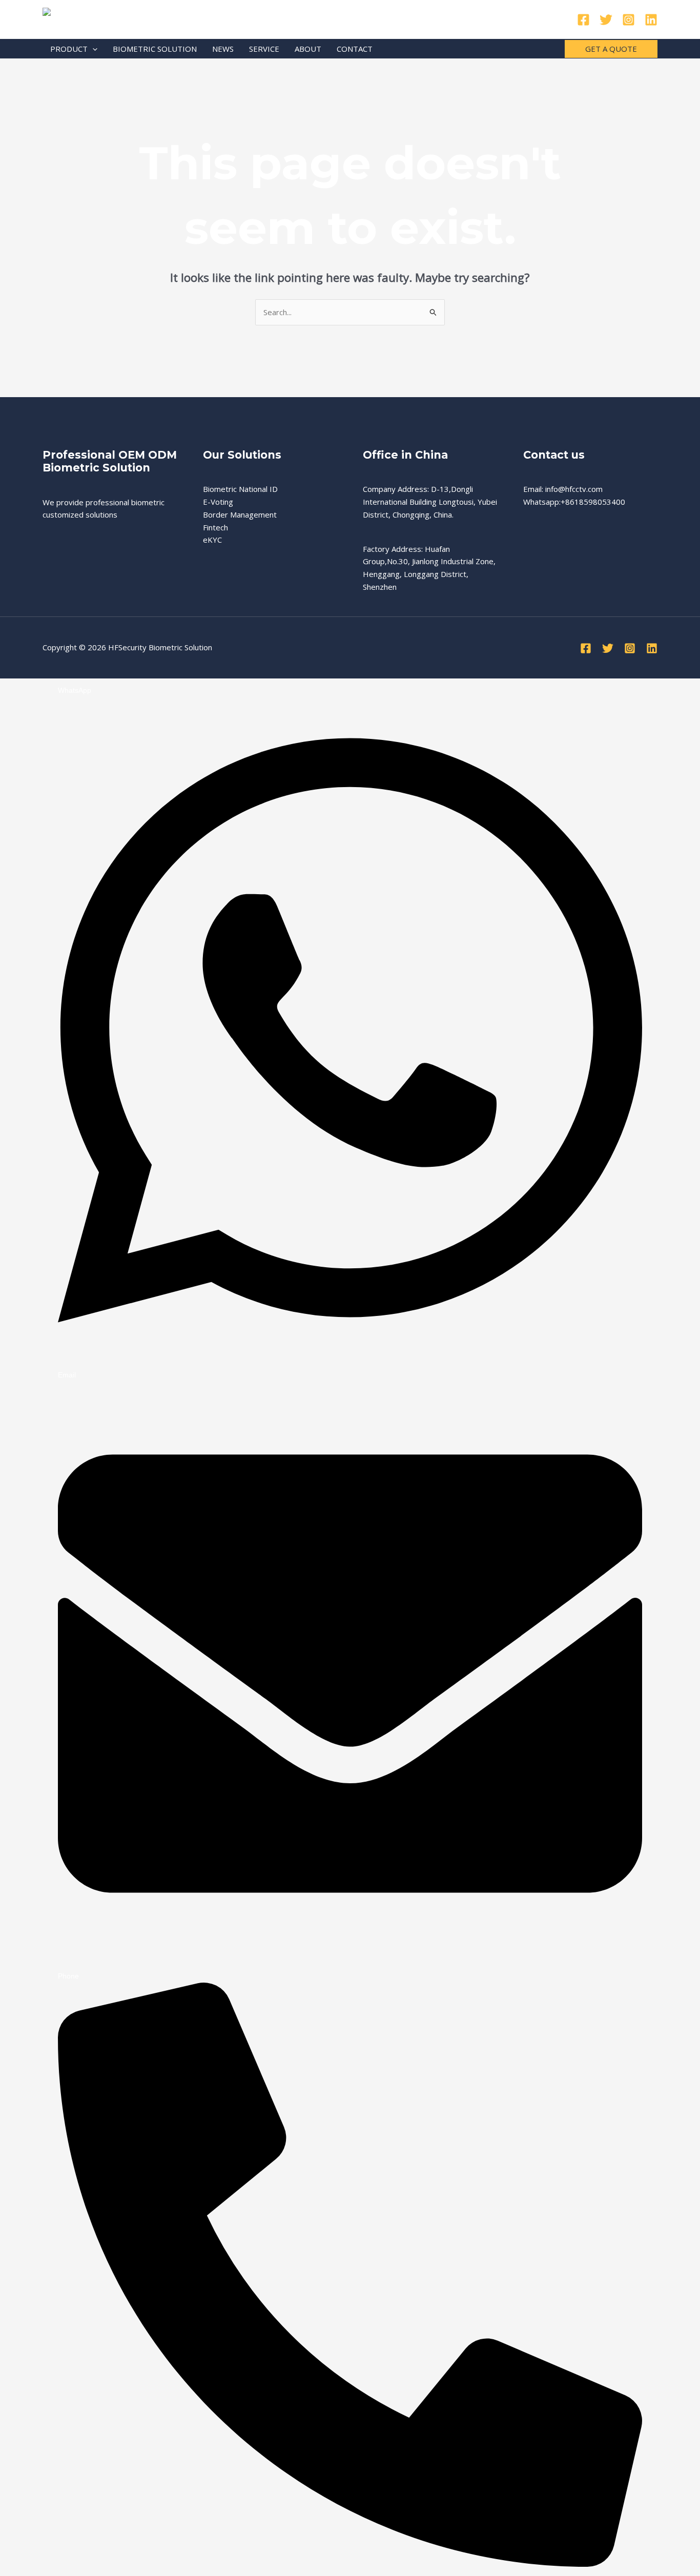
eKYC (212, 540)
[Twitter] (606, 20)
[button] (92, 49)
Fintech (215, 527)
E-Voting (218, 502)
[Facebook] (583, 20)
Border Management (240, 514)
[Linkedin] (651, 20)
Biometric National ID (240, 489)
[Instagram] (629, 20)
